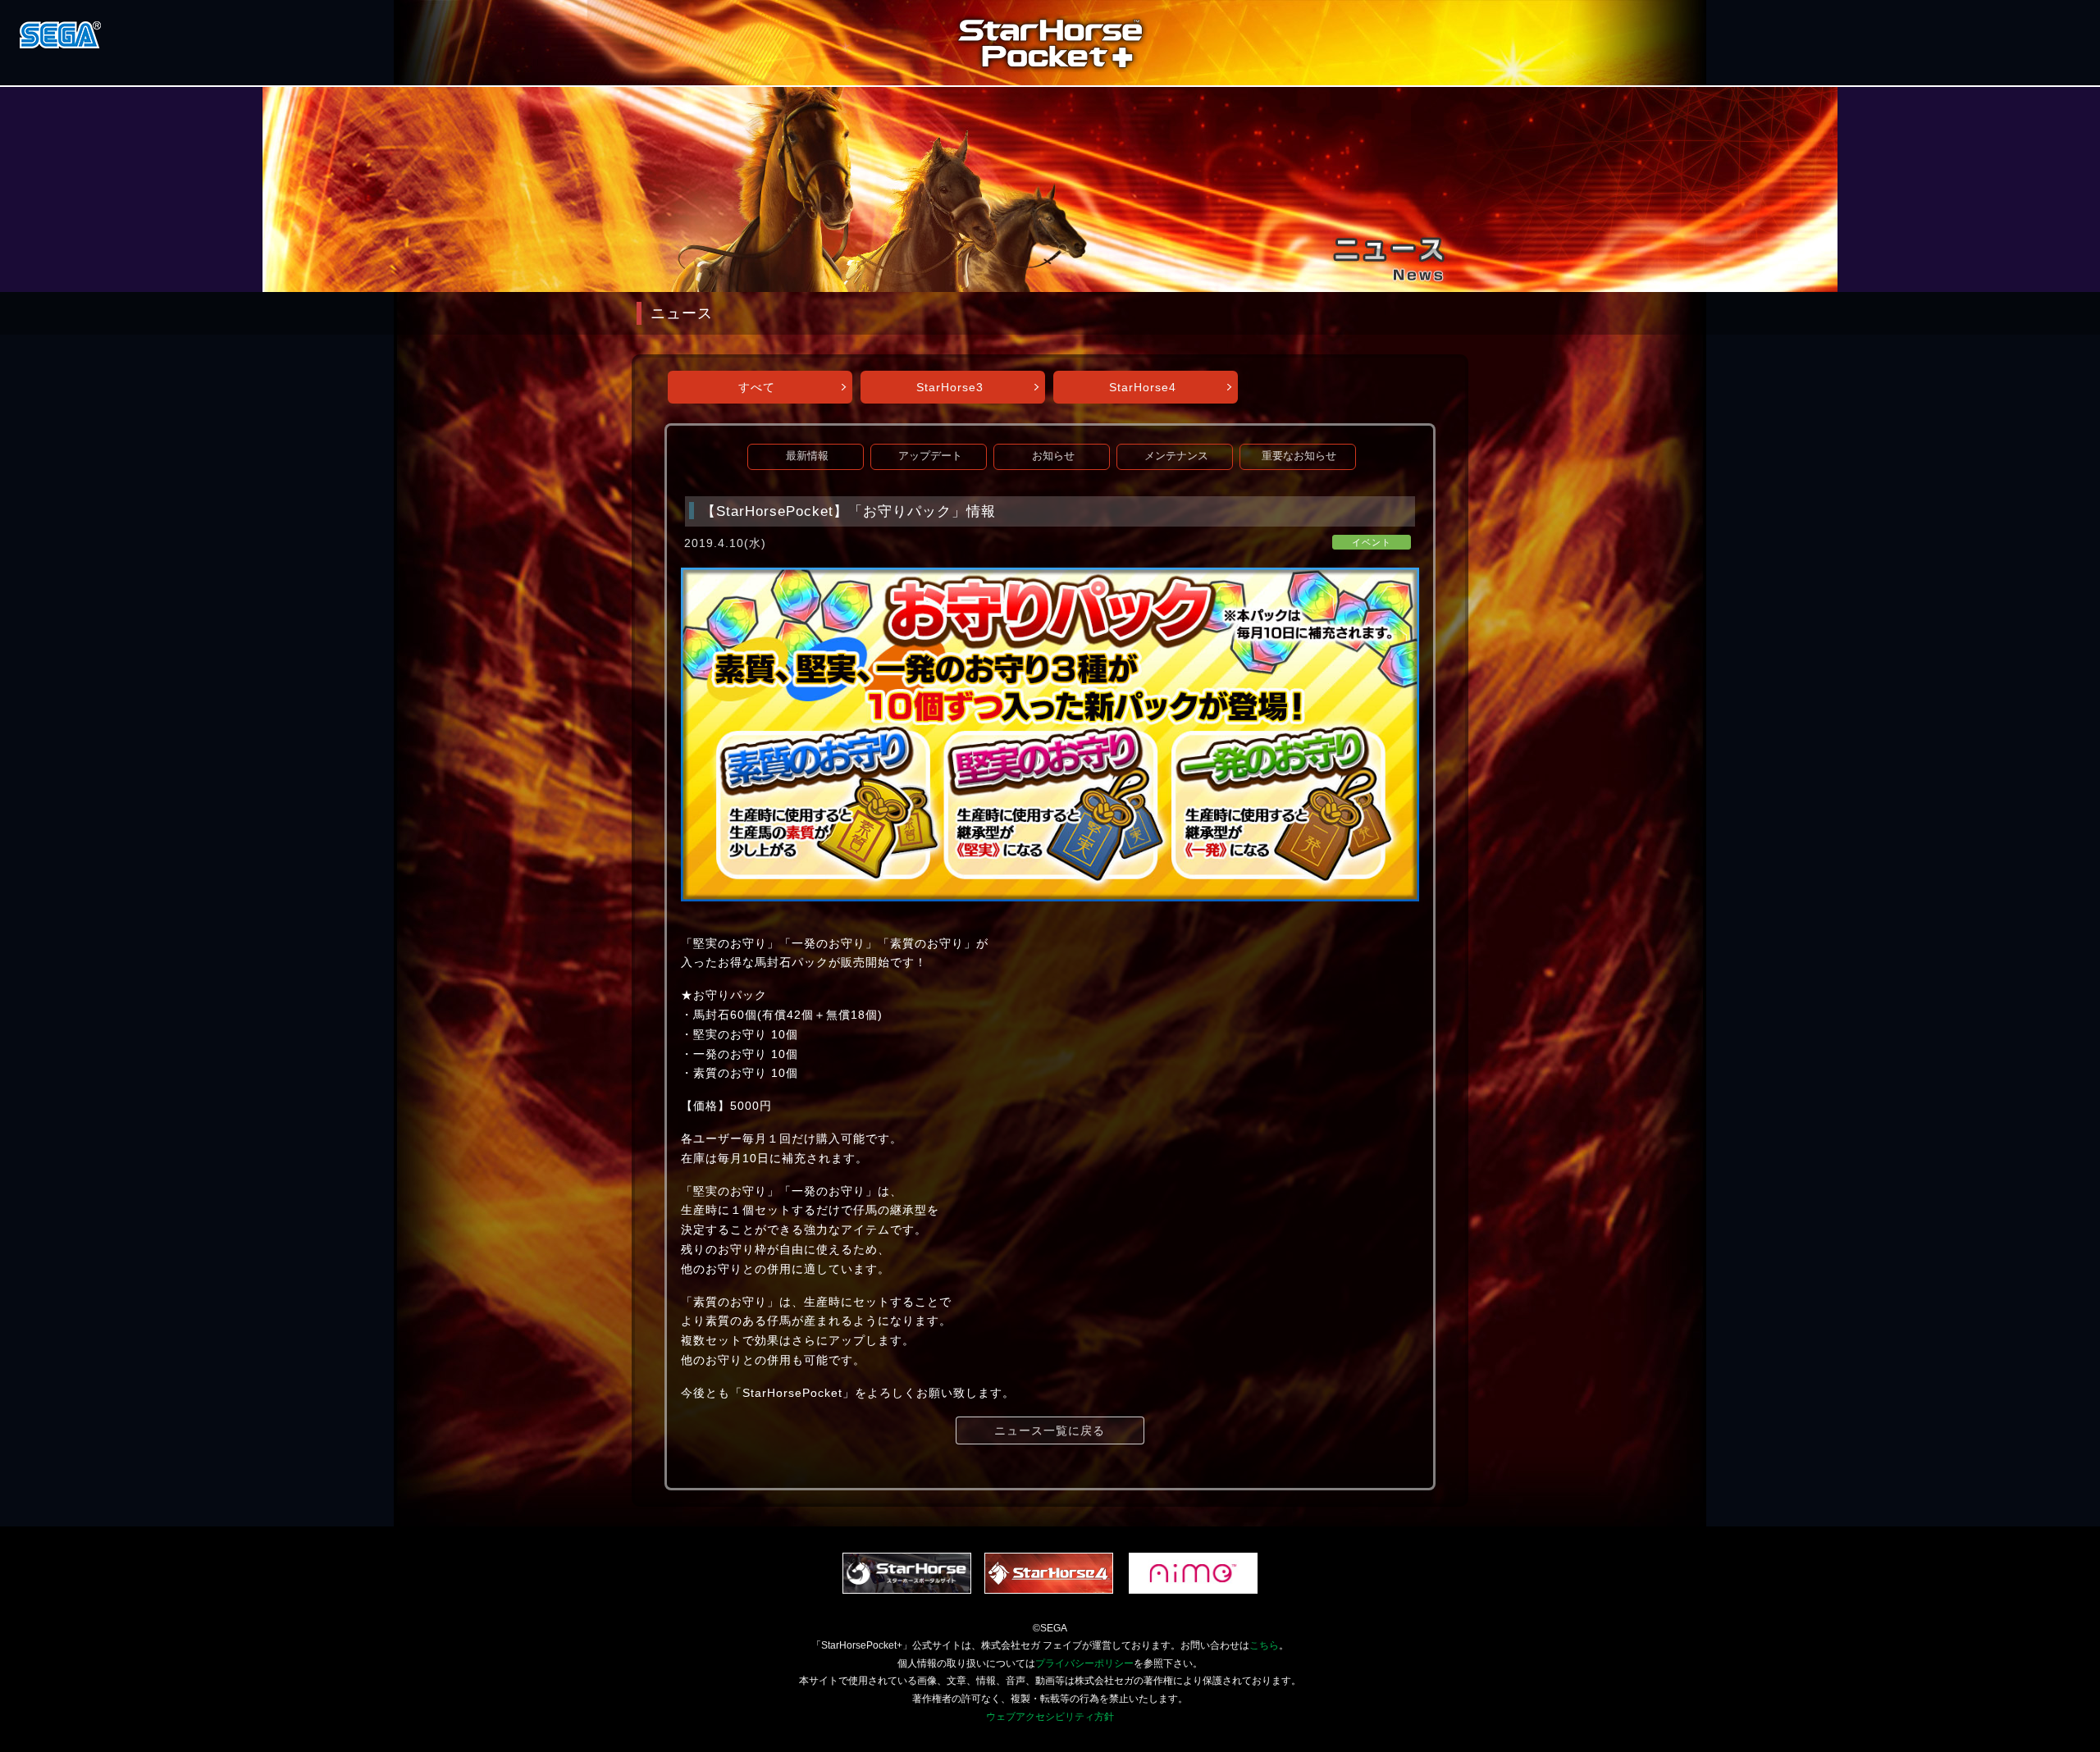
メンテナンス (1176, 456)
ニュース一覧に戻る (1050, 1430)
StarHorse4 (1143, 387)
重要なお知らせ (1299, 456)
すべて (757, 387)
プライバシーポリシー (1084, 1663)
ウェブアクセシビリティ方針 (1050, 1717)
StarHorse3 (950, 387)
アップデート (930, 456)
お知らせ (1053, 456)
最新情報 (807, 456)
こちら (1264, 1645)
